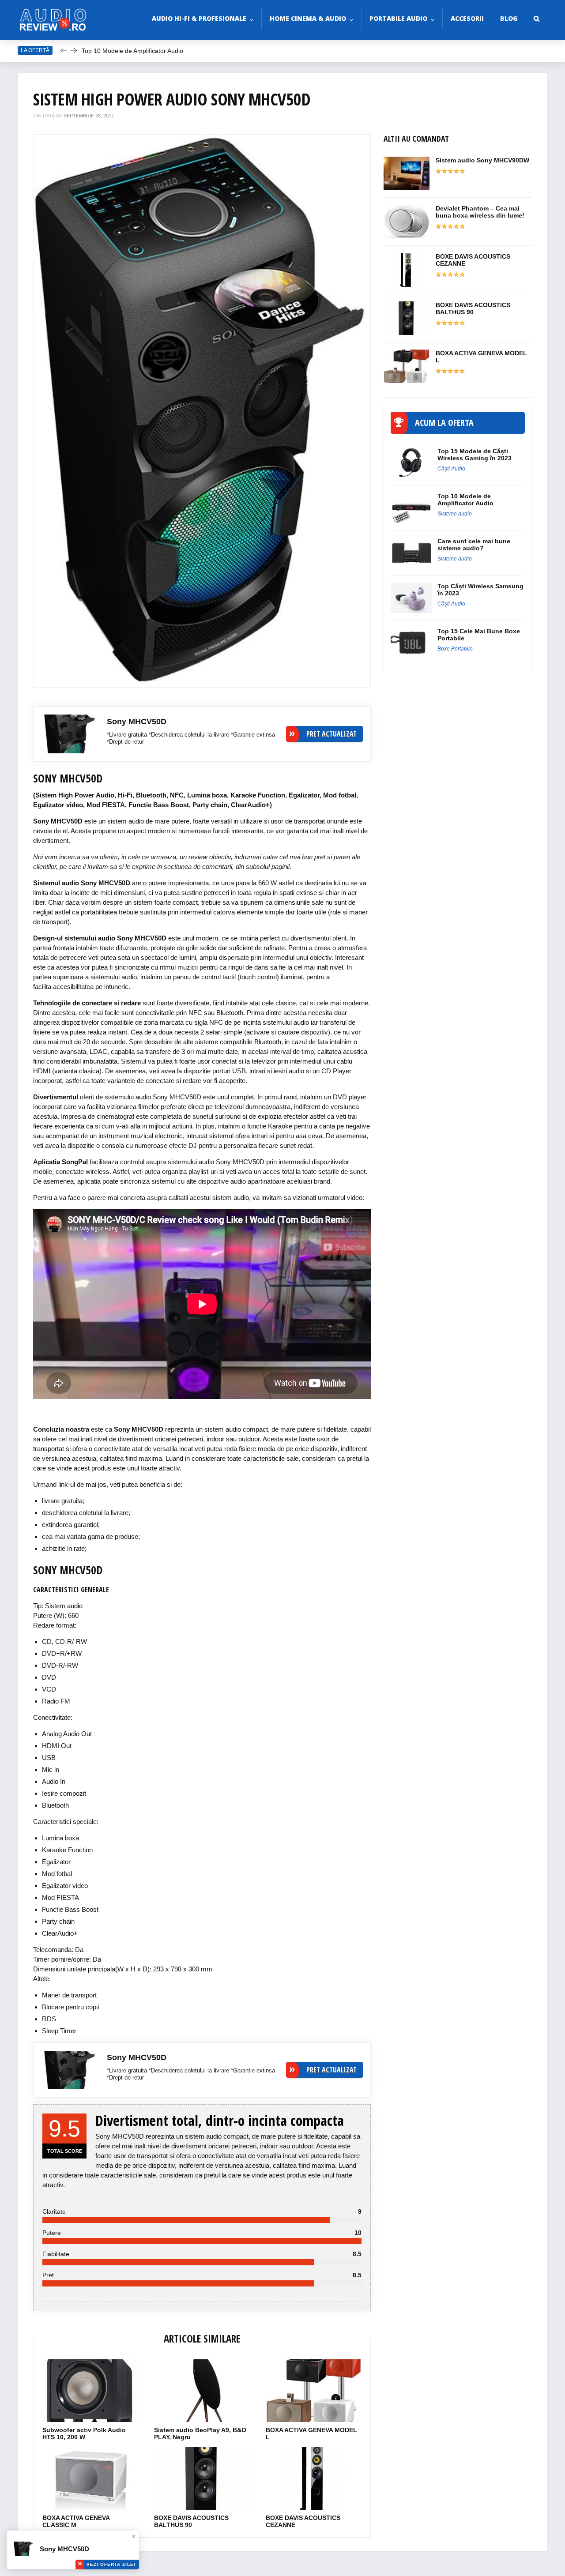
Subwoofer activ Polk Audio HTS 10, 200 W (84, 2433)
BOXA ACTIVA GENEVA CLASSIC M (76, 2521)
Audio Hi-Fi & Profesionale (199, 18)
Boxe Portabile (455, 649)
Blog (509, 18)
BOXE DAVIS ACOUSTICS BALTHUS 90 (191, 2521)
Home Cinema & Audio (308, 18)
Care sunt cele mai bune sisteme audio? (139, 56)
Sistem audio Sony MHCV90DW (482, 160)
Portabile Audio (398, 18)
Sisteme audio (455, 514)
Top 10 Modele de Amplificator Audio (466, 500)
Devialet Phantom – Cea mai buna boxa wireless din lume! (480, 212)
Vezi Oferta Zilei (111, 2564)
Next (351, 406)
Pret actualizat (331, 734)
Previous (53, 406)
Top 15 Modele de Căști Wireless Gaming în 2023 (475, 455)
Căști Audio (451, 469)
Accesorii (467, 18)
